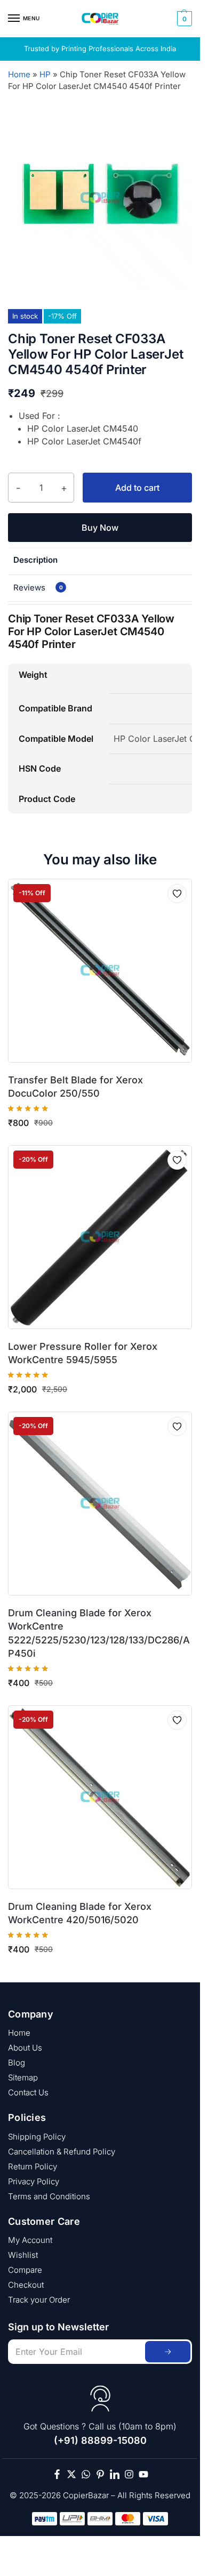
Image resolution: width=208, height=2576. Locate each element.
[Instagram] (129, 2474)
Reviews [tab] (38, 588)
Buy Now (100, 528)
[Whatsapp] (86, 2474)
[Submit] (168, 2352)
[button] (183, 19)
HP (45, 74)
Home (19, 74)
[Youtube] (143, 2474)
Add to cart (137, 488)
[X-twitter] (71, 2474)
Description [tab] (35, 560)
